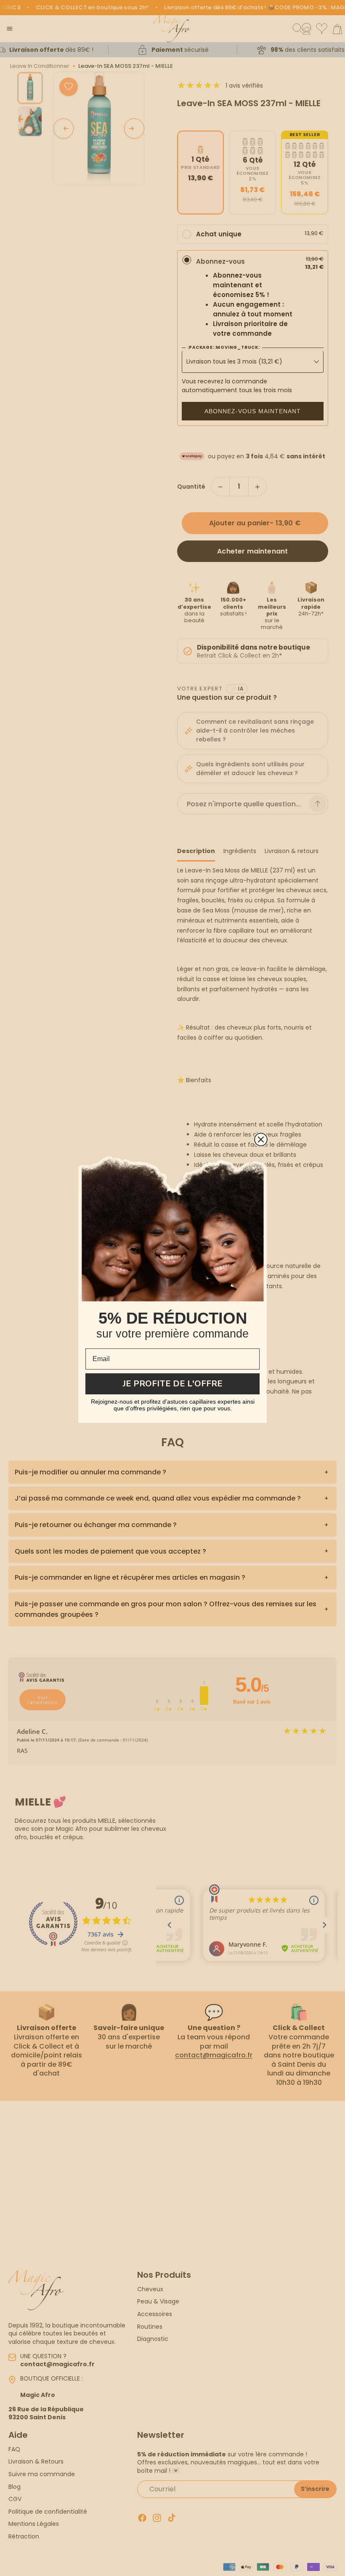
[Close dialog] (261, 1140)
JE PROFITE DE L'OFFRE (173, 1384)
